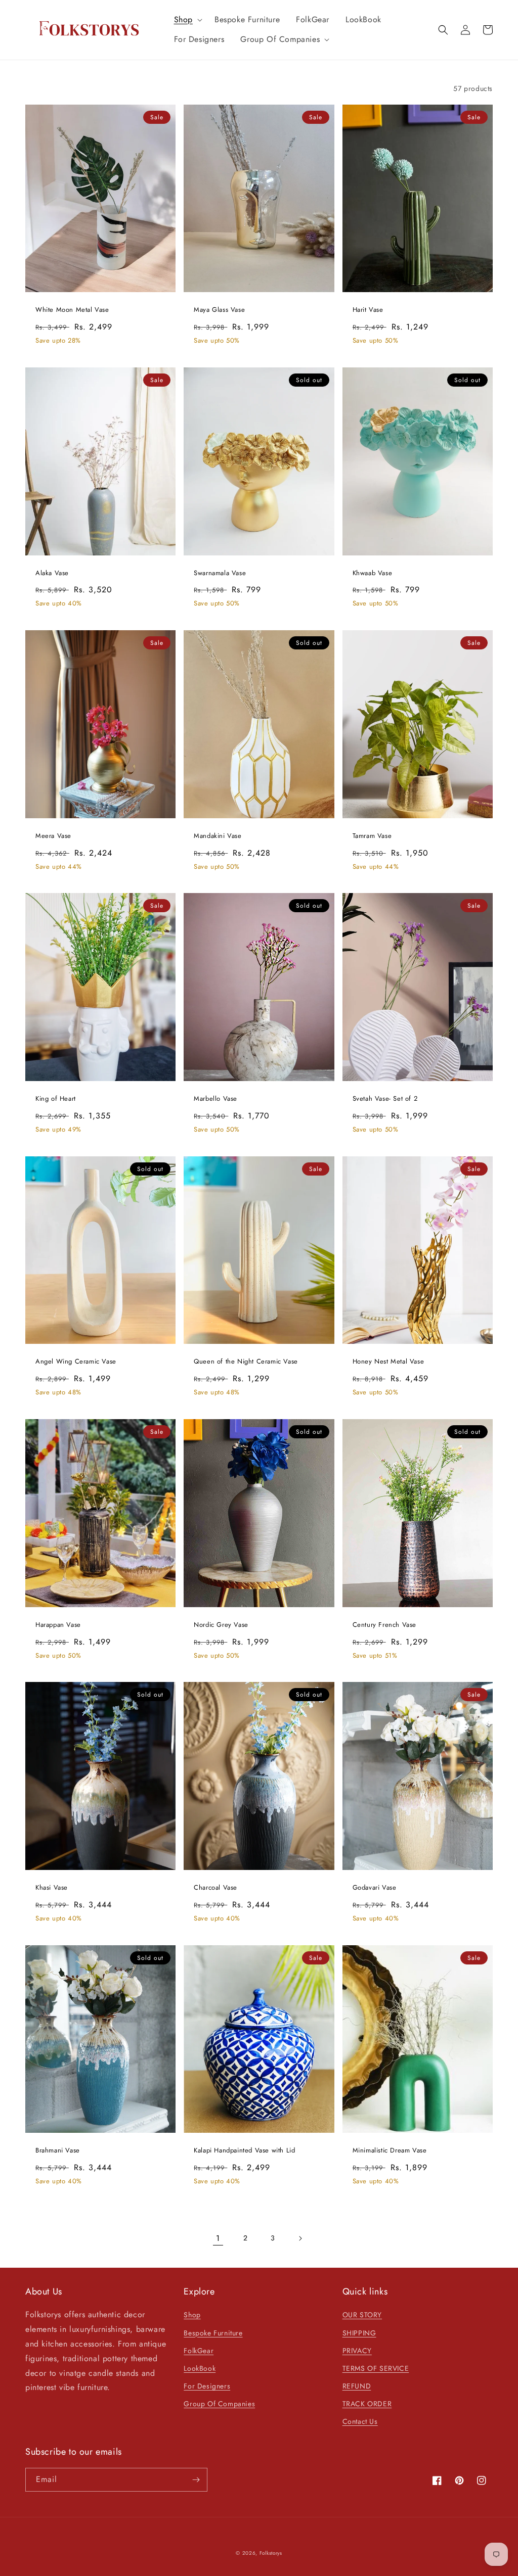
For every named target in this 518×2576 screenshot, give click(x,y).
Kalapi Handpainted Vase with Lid (244, 2151)
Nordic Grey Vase (221, 1625)
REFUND (357, 2386)
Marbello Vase (215, 1099)
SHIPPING (359, 2333)
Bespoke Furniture (213, 2333)
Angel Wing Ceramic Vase (76, 1362)
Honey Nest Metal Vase (388, 1362)
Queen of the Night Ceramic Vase (246, 1362)
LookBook (200, 2368)
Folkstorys (271, 2553)
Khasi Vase (52, 1888)
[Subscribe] (196, 2480)
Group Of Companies (219, 2404)
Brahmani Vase (58, 2151)
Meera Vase (53, 836)
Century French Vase (384, 1625)
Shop (192, 2315)
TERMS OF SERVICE (376, 2368)
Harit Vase (368, 310)
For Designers (207, 2386)
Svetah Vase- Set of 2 (385, 1099)
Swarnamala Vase (220, 573)
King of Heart (56, 1099)
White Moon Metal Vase (72, 310)
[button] (186, 20)
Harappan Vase (58, 1625)
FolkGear (199, 2351)
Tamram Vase (372, 836)
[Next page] (300, 2238)
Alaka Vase (52, 573)
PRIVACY (357, 2351)
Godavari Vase (375, 1888)
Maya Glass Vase (219, 310)
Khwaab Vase (373, 573)
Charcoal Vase (215, 1888)
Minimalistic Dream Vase (390, 2151)
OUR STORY (362, 2315)
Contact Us (360, 2421)
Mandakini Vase (218, 836)
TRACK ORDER (367, 2404)
